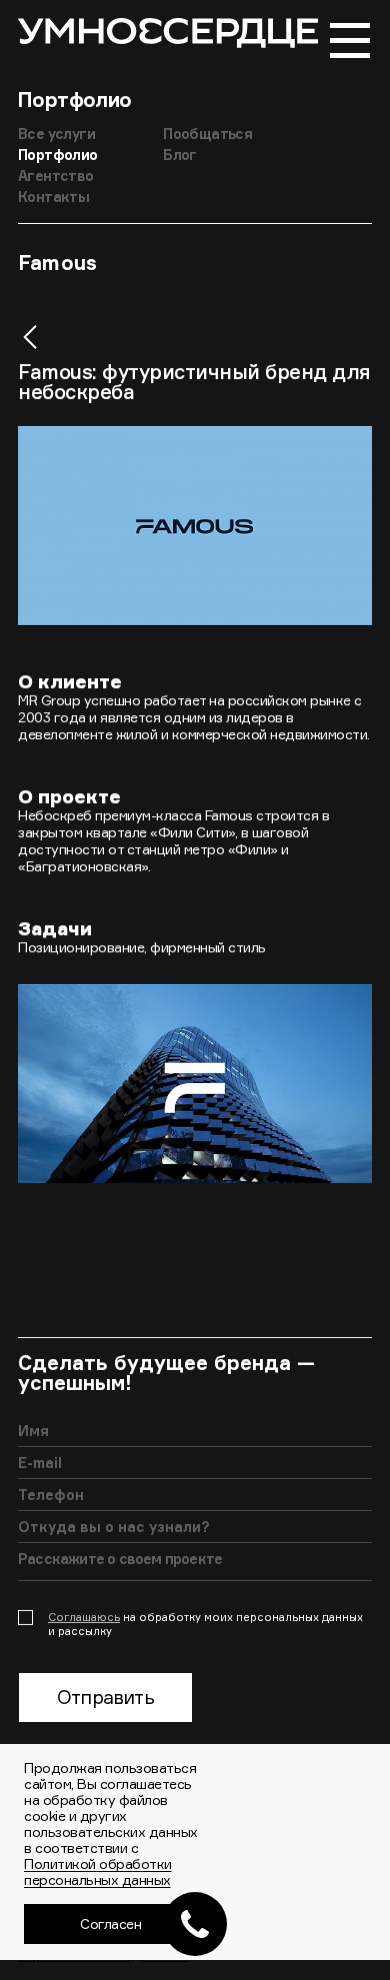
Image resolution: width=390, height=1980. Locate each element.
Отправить (105, 1697)
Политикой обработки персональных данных (98, 1871)
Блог (180, 154)
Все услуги (56, 133)
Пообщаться (207, 133)
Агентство (56, 175)
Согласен (110, 1923)
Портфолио (75, 99)
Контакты (53, 196)
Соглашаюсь (84, 1617)
